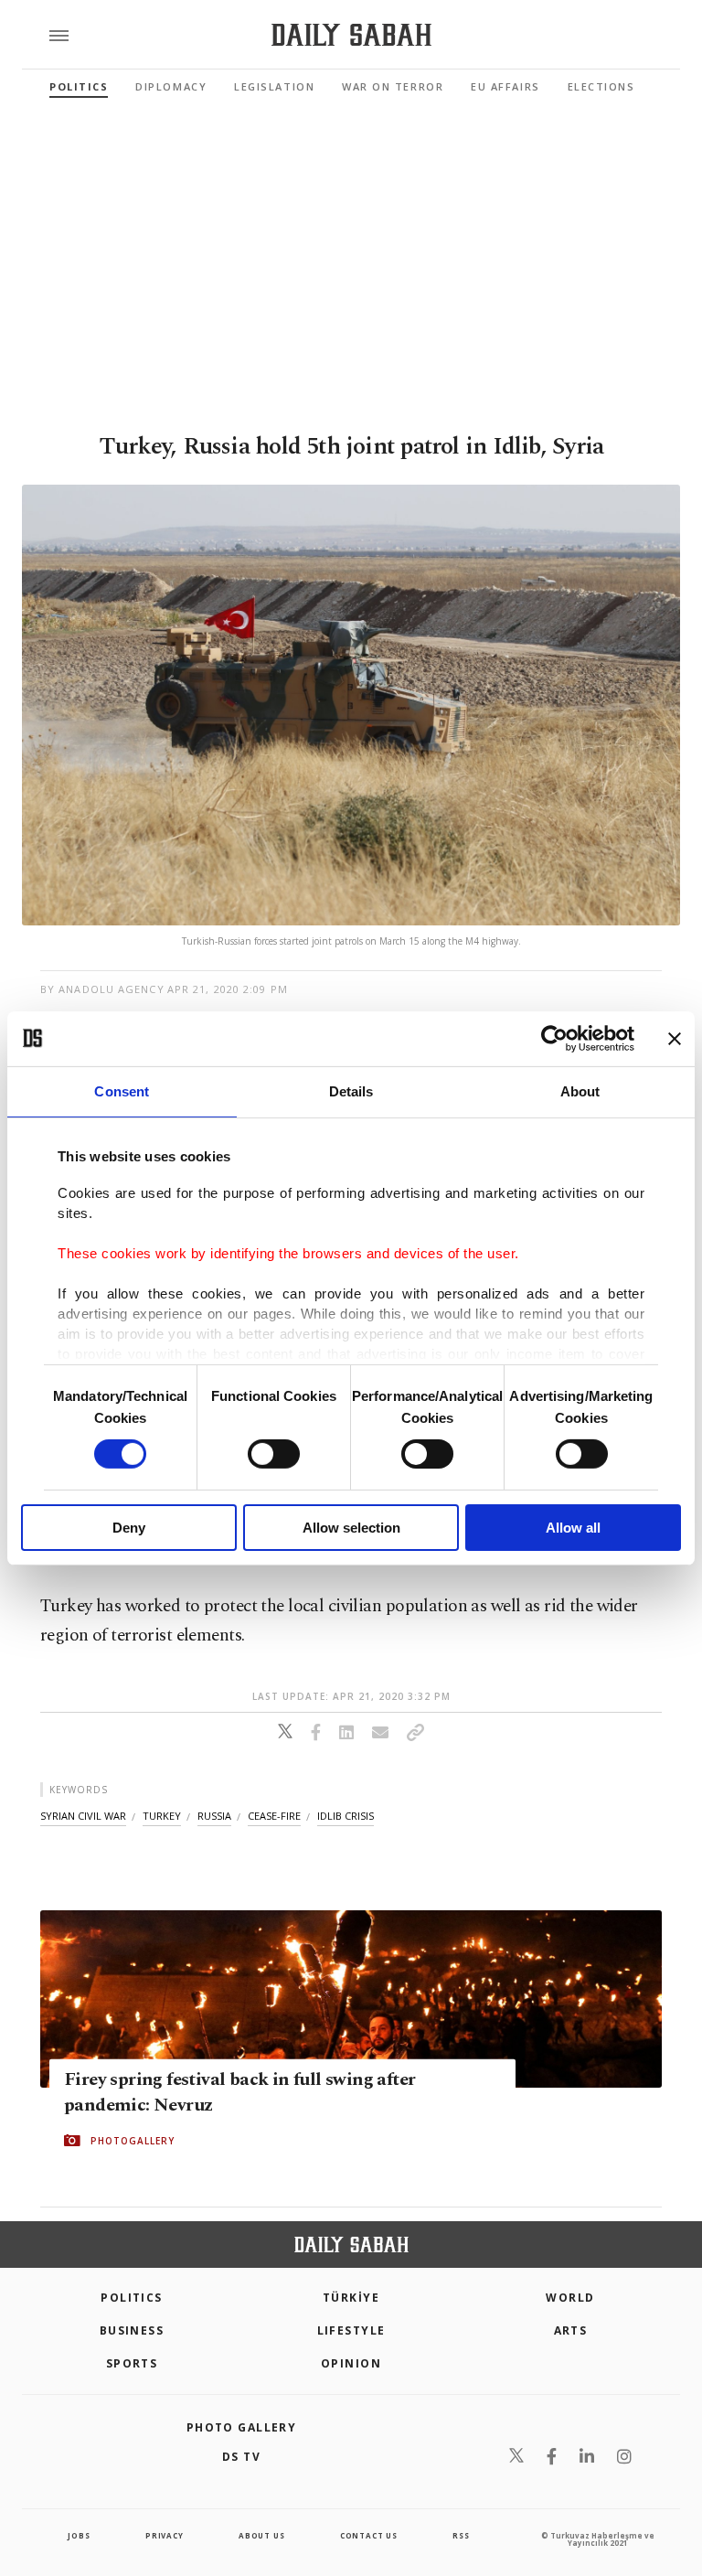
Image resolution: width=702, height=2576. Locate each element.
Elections (601, 86)
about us (261, 2535)
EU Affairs (505, 86)
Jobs (79, 2535)
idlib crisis (346, 1816)
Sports (132, 2363)
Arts (571, 2330)
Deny (129, 1528)
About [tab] (580, 1090)
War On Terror (393, 86)
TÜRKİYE (351, 2298)
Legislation (274, 86)
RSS (461, 2535)
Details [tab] (351, 1090)
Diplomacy (171, 86)
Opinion (351, 2363)
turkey (162, 1816)
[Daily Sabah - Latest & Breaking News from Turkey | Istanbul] (351, 35)
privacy (165, 2535)
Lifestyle (351, 2330)
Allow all (573, 1528)
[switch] (274, 1454)
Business (132, 2330)
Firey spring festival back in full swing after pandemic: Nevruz (239, 2092)
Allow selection (351, 1528)
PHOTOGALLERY (133, 2141)
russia (214, 1816)
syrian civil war (83, 1816)
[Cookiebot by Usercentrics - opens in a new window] (554, 1038)
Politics (79, 86)
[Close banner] (675, 1038)
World (570, 2298)
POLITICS (132, 2298)
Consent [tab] (122, 1090)
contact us (369, 2535)
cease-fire (274, 1816)
